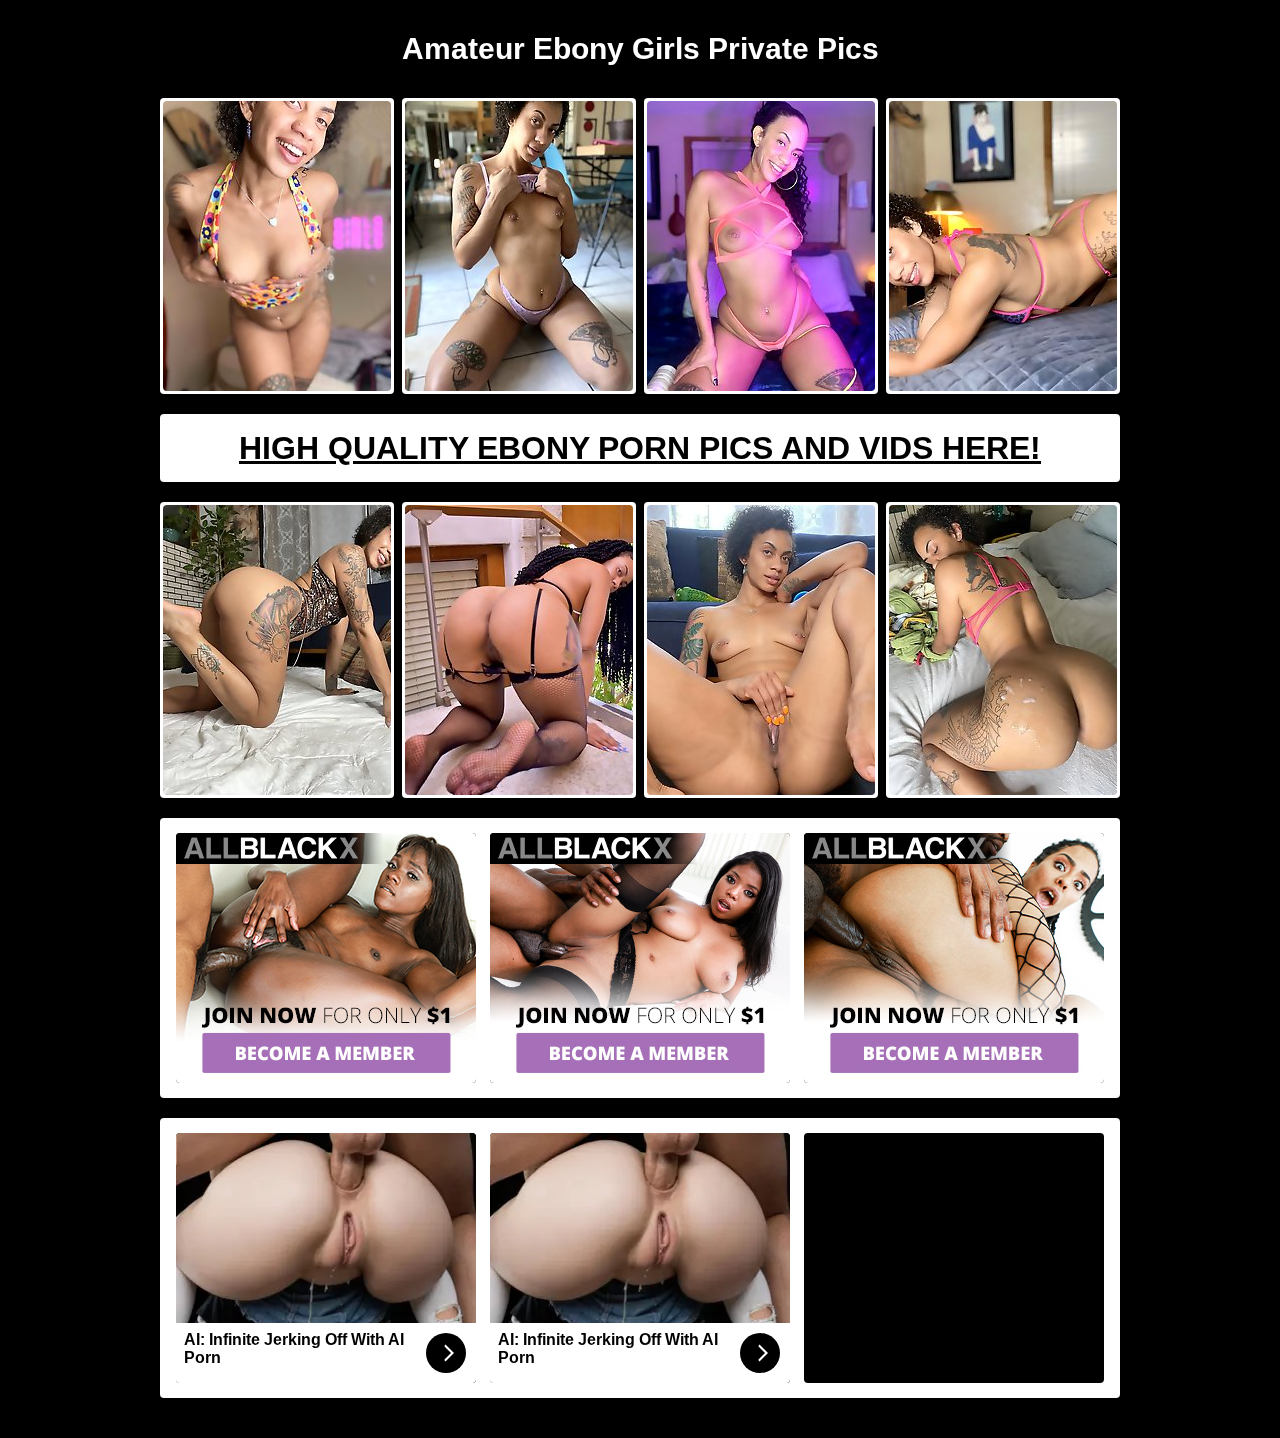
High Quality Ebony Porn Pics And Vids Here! (640, 448)
